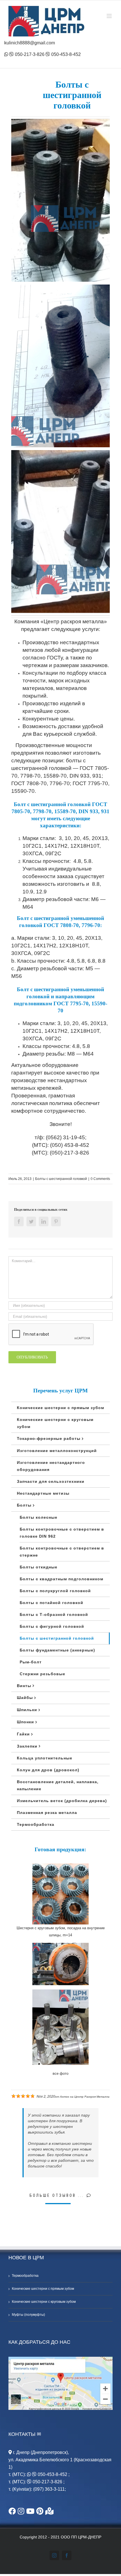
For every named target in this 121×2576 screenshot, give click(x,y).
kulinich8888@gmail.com (30, 43)
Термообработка (25, 2276)
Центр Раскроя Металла (92, 2097)
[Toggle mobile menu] (110, 16)
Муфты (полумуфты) (28, 2315)
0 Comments (100, 1179)
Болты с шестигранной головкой (61, 1179)
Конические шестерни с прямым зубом (43, 2289)
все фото (60, 2073)
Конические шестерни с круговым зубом (44, 2302)
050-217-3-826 (29, 54)
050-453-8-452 (65, 54)
